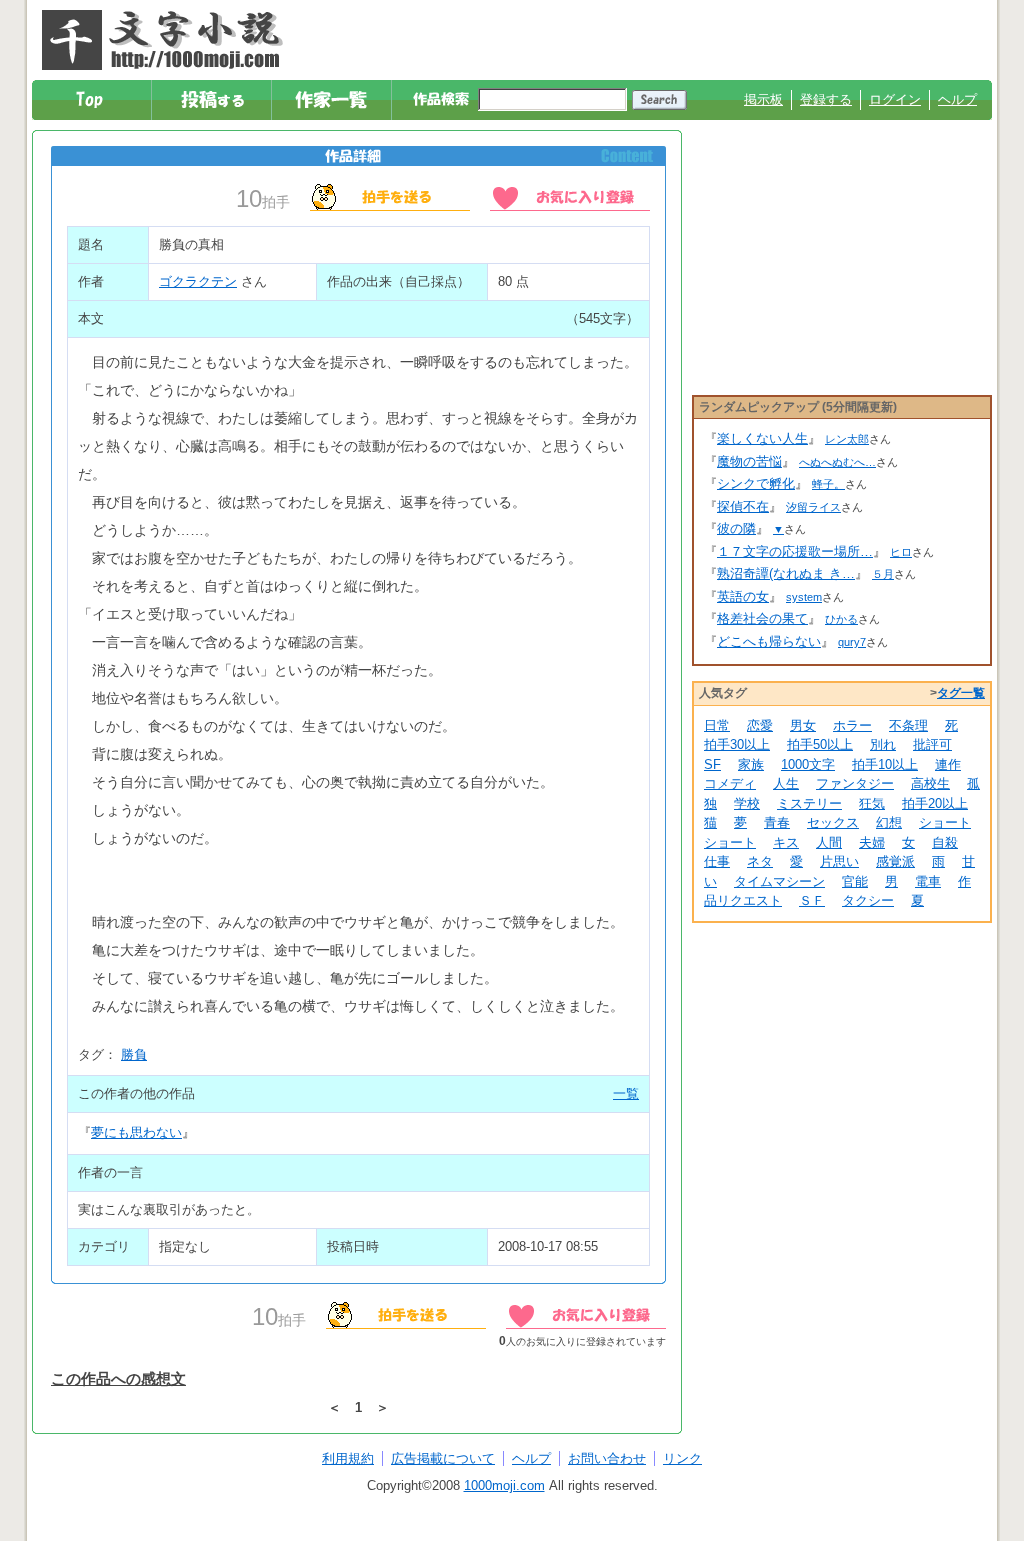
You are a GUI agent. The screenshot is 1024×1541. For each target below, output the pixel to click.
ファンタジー (855, 783)
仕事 (717, 861)
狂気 (872, 803)
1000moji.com (504, 1485)
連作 (948, 764)
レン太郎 (847, 439)
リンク (682, 1458)
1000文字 (808, 764)
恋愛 (760, 725)
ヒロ (901, 552)
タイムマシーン (779, 881)
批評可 (932, 744)
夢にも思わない (136, 1132)
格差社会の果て (762, 618)
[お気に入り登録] (570, 196)
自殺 (945, 842)
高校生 (930, 783)
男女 (803, 725)
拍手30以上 (737, 744)
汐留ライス (813, 507)
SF (712, 764)
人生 (786, 783)
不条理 (908, 725)
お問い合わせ (607, 1458)
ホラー (852, 725)
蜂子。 (828, 484)
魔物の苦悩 (749, 461)
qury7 (852, 642)
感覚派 (895, 861)
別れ (883, 744)
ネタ (760, 861)
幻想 (889, 822)
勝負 (134, 1054)
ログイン (895, 99)
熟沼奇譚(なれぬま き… (786, 573)
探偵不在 (743, 506)
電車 (928, 881)
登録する (826, 99)
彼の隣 (736, 528)
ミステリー (809, 803)
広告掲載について (443, 1458)
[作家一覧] (332, 100)
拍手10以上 (885, 764)
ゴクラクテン (198, 281)
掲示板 (763, 99)
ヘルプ (957, 99)
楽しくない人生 (762, 438)
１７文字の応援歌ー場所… (795, 551)
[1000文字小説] (162, 40)
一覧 (626, 1093)
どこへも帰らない (769, 641)
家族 (751, 764)
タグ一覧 (961, 693)
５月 (883, 574)
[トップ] (92, 100)
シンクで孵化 (756, 483)
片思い (839, 861)
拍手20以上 (935, 803)
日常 (717, 725)
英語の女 (743, 596)
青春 (777, 822)
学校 (747, 803)
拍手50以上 (820, 744)
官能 (855, 881)
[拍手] (390, 196)
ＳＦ (812, 900)
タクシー (868, 900)
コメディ (730, 783)
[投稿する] (212, 100)
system (804, 597)
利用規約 (348, 1458)
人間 (829, 842)
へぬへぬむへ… (837, 462)
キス (786, 842)
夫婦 (872, 842)
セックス (833, 822)
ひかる (841, 619)
